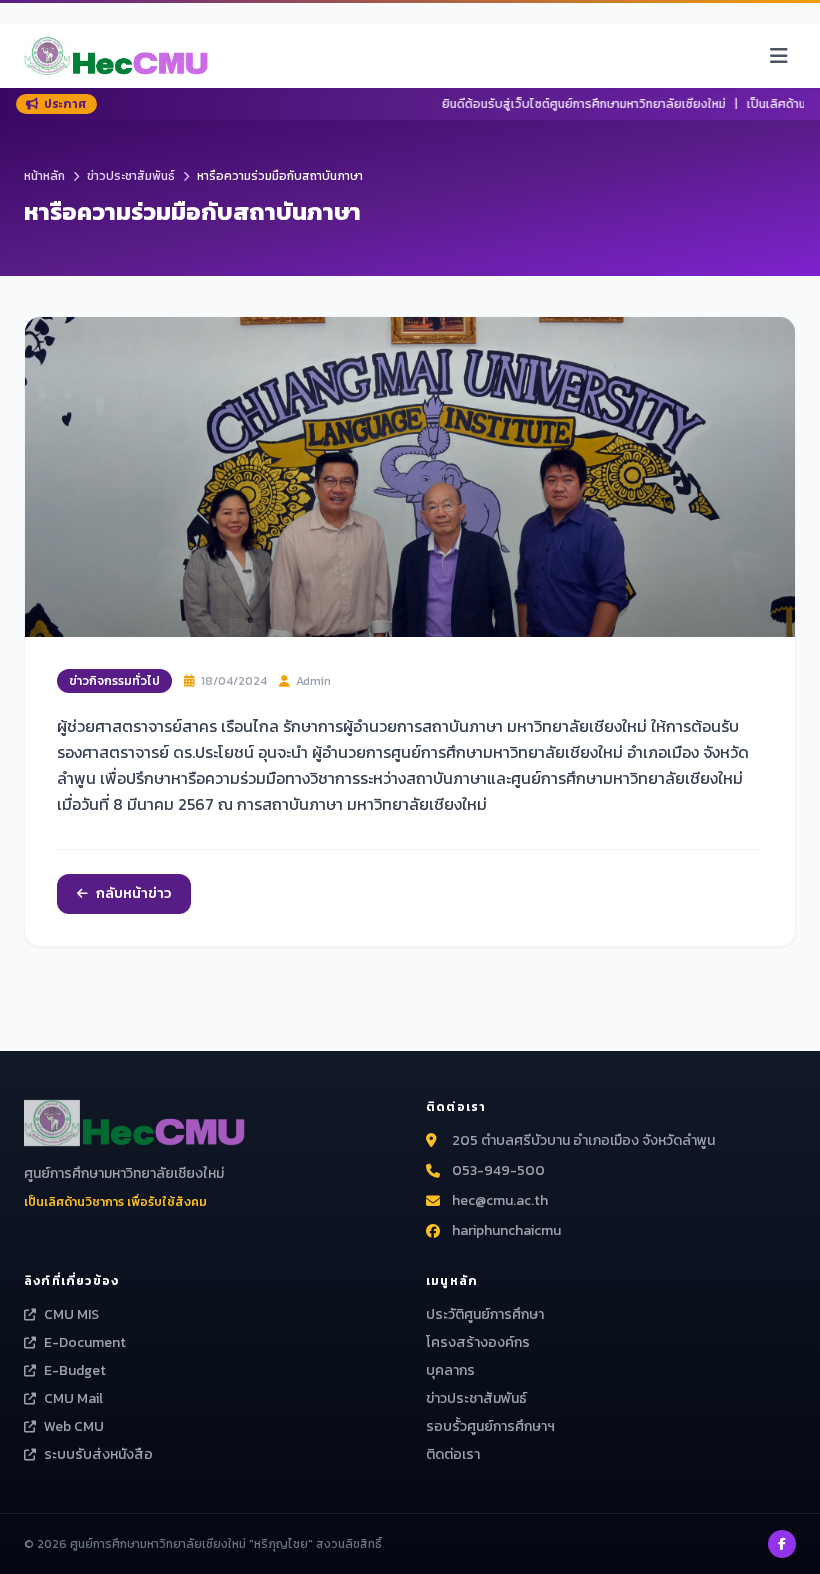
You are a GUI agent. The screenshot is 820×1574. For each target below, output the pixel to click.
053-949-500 (498, 1171)
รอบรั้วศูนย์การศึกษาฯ (490, 1426)
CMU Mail (73, 1399)
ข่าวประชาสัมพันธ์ (131, 176)
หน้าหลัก (44, 176)
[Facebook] (782, 1544)
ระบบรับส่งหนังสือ (98, 1455)
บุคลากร (450, 1370)
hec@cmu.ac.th (500, 1201)
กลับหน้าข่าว (133, 893)
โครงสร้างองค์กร (478, 1342)
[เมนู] (779, 56)
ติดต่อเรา (453, 1454)
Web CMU (74, 1427)
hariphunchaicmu (506, 1231)
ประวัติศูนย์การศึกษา (485, 1314)
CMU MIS (71, 1315)
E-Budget (75, 1371)
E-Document (85, 1343)
